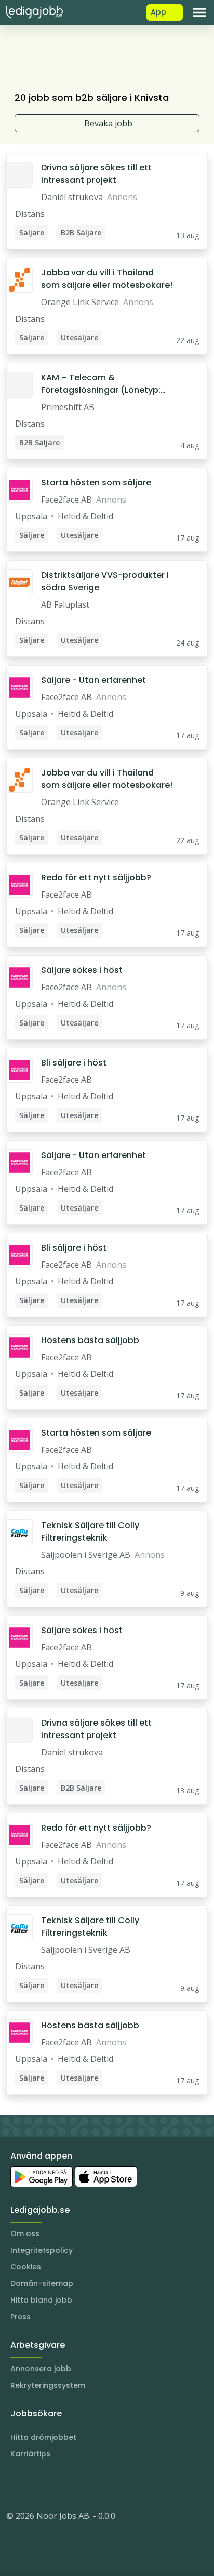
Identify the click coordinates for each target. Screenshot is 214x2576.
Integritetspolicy (42, 2250)
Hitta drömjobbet (43, 2437)
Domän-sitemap (42, 2283)
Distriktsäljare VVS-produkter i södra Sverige (105, 581)
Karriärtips (30, 2454)
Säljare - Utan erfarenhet (93, 680)
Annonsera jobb (41, 2369)
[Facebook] (56, 2485)
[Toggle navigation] (199, 12)
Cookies (26, 2267)
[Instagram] (15, 2485)
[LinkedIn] (35, 2485)
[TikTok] (77, 2485)
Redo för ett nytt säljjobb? (96, 878)
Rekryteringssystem (48, 2385)
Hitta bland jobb (41, 2300)
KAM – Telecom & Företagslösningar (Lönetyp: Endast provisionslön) (101, 384)
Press (21, 2317)
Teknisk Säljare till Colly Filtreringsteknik (90, 1532)
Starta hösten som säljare (96, 483)
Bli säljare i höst (74, 1063)
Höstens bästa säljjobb (90, 1340)
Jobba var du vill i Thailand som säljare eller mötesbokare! (107, 279)
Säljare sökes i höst (82, 970)
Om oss (25, 2233)
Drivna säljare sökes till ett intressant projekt (96, 174)
